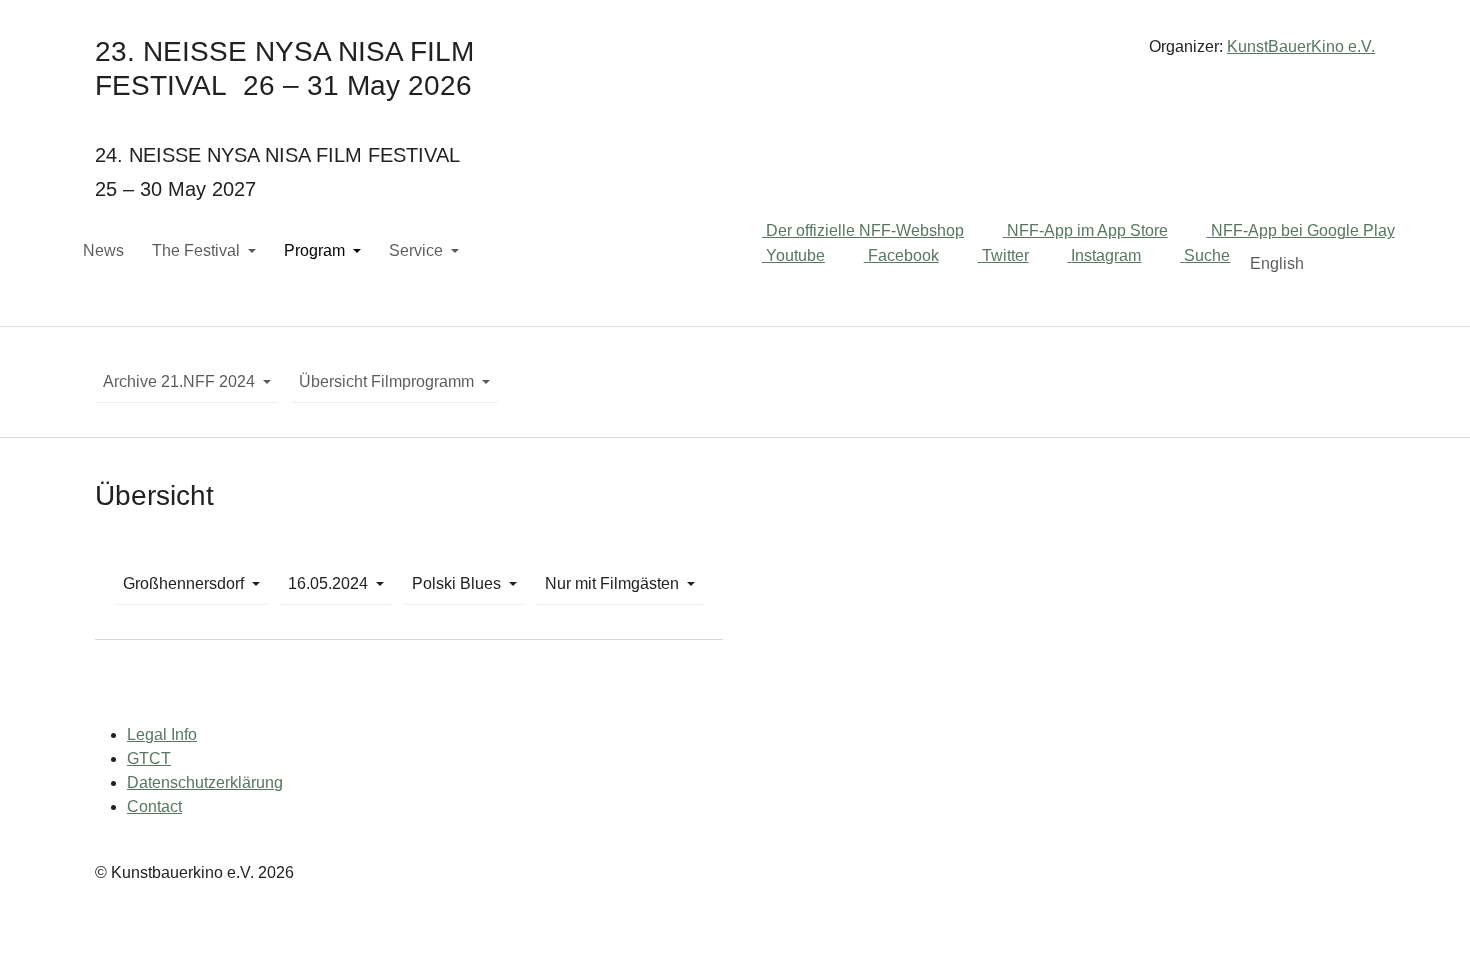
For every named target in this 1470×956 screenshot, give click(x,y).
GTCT (149, 758)
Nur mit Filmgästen (612, 583)
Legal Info (162, 734)
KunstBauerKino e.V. (1301, 46)
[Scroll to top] (1426, 912)
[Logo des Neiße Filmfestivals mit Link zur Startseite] (735, 54)
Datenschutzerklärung (205, 782)
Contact (154, 806)
